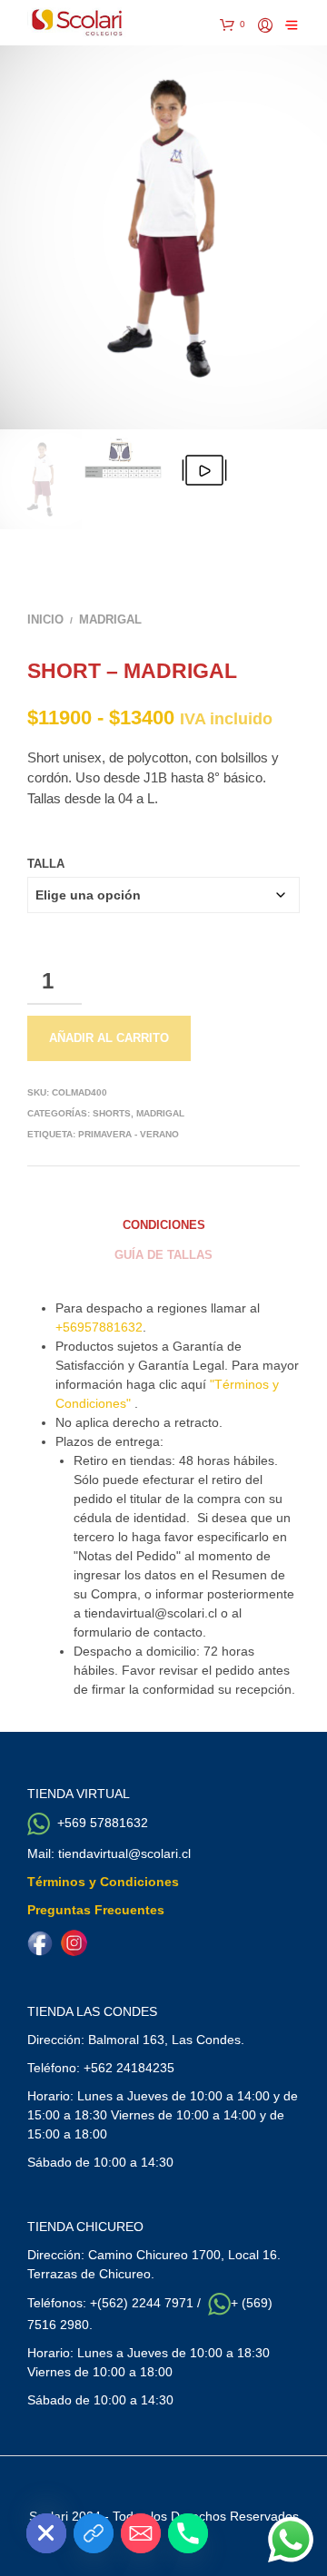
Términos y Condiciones (103, 1882)
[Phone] (188, 2533)
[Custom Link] (94, 2533)
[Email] (141, 2533)
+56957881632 (99, 1327)
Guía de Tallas (163, 1255)
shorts (112, 1113)
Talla (46, 864)
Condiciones (164, 1225)
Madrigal (110, 619)
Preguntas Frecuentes (96, 1910)
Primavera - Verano (129, 1134)
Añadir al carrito (109, 1038)
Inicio (45, 619)
